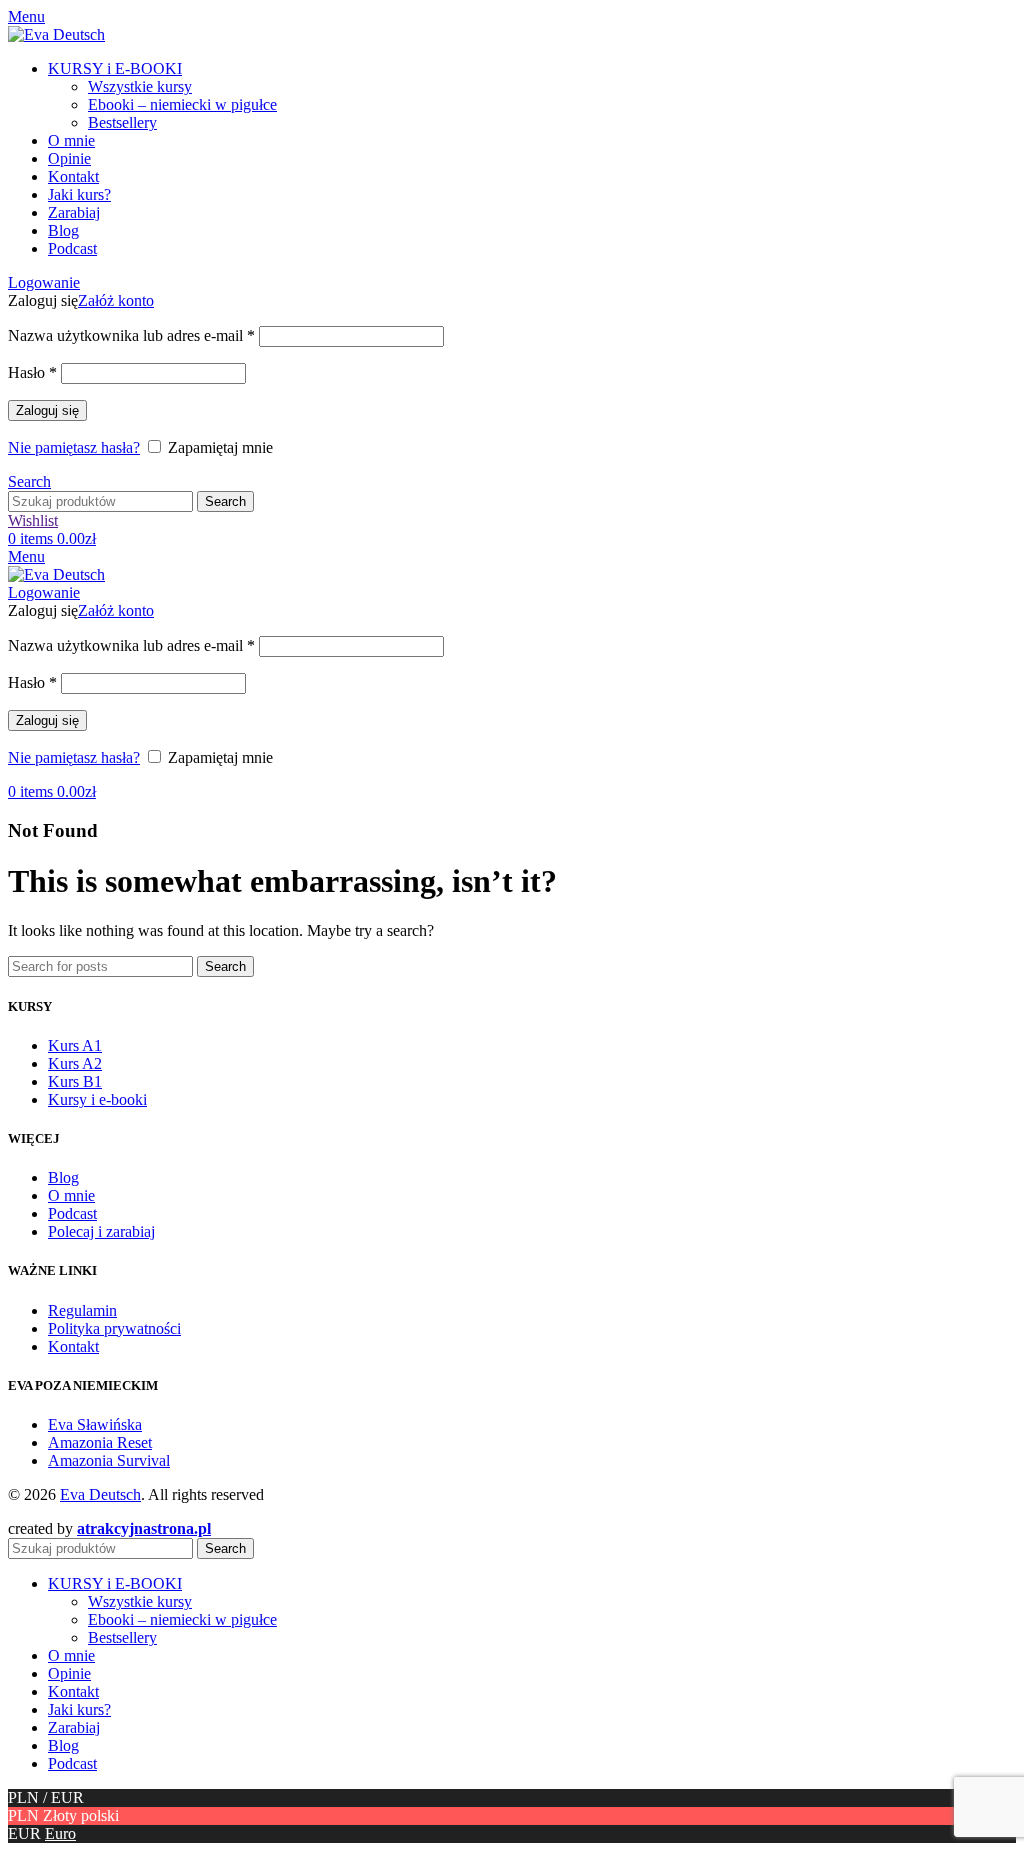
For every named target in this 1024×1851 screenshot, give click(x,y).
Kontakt (73, 1346)
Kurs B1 (75, 1081)
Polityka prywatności (114, 1328)
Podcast (72, 1213)
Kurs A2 (75, 1063)
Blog (63, 1177)
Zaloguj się (47, 410)
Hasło (32, 372)
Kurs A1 (75, 1045)
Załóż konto (116, 300)
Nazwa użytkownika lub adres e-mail (131, 335)
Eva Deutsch (100, 1494)
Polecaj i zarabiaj (101, 1231)
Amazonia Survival (109, 1460)
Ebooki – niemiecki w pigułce (182, 104)
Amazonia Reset (100, 1442)
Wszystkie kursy (140, 86)
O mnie (71, 1195)
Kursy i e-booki (97, 1099)
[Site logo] (56, 34)
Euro (60, 1833)
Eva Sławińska (95, 1424)
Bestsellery (122, 122)
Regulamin (82, 1310)
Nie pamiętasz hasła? (74, 447)
